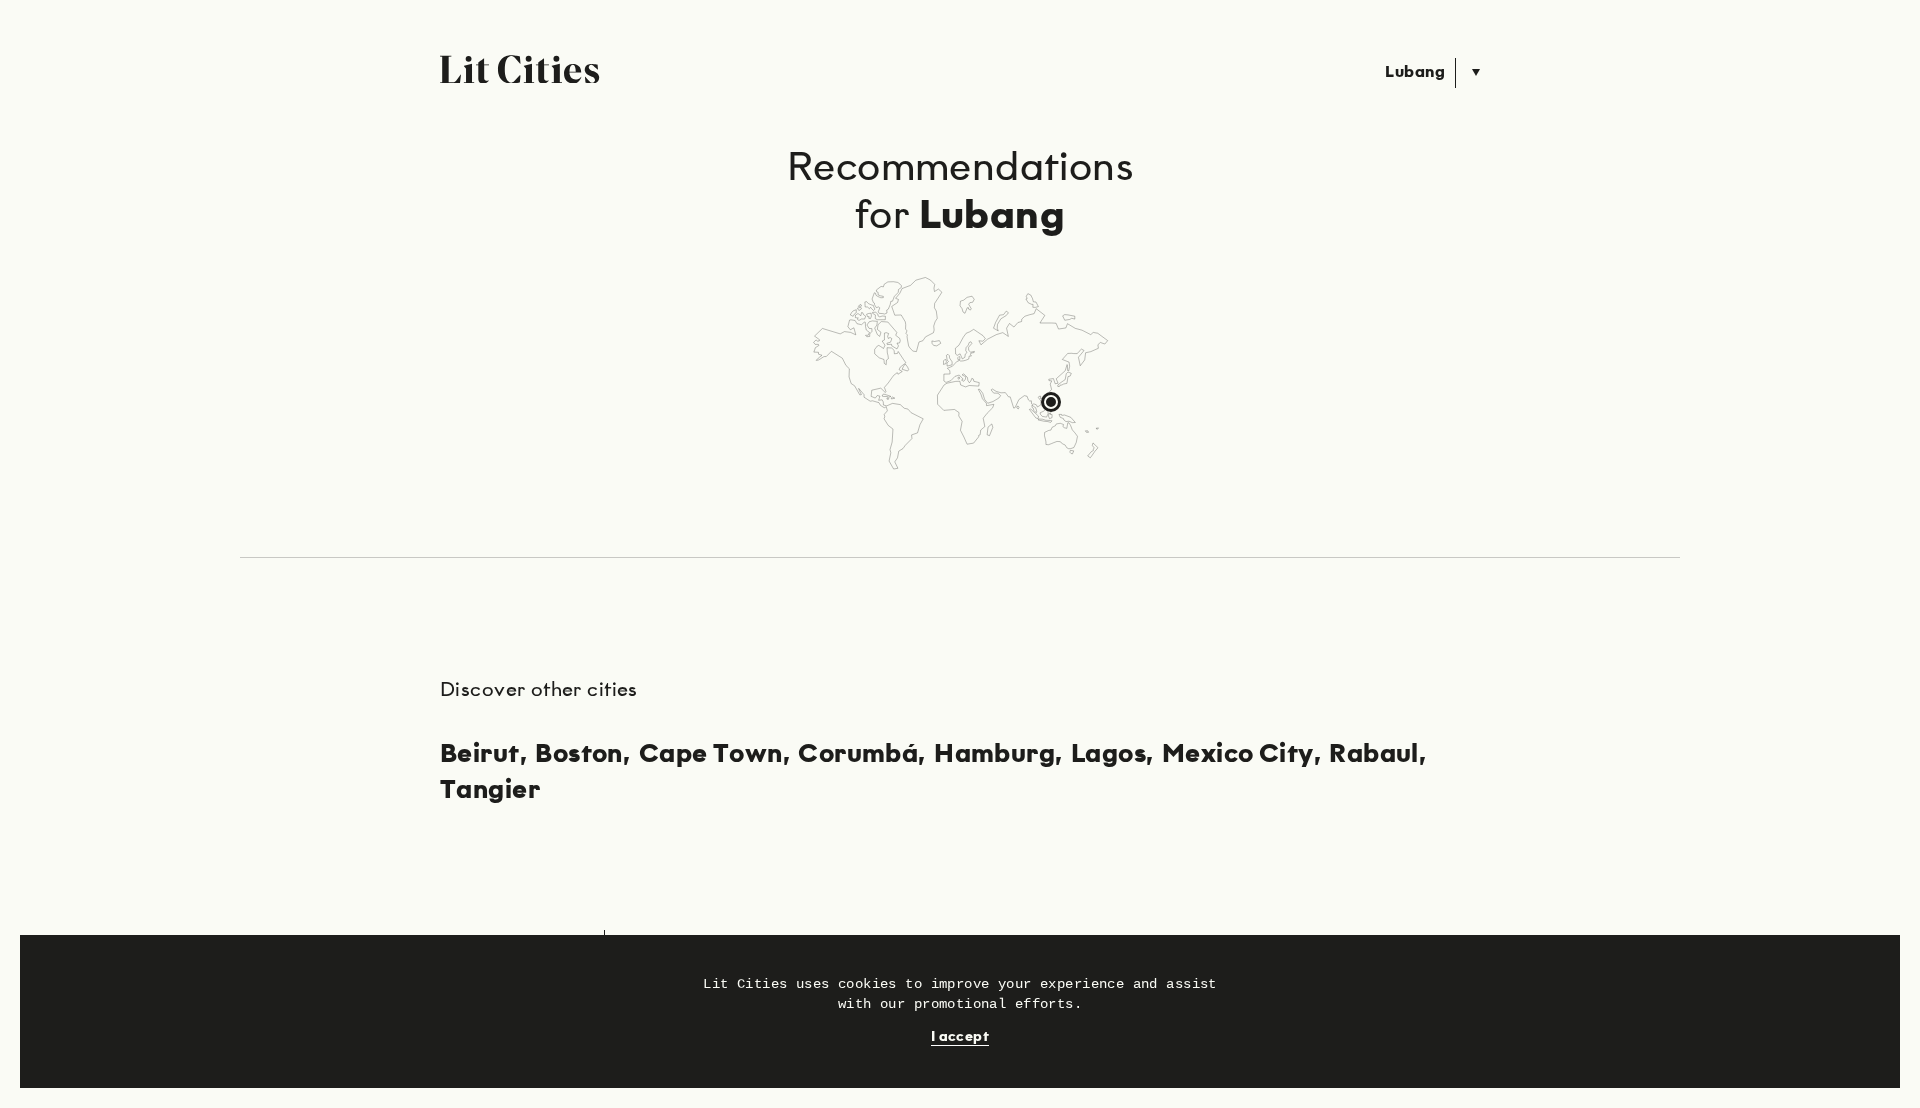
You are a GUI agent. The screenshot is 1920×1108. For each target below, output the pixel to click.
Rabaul (1374, 755)
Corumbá (858, 755)
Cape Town (711, 755)
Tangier (490, 791)
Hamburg (994, 755)
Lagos (1108, 755)
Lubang (1415, 73)
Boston (579, 755)
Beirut (480, 755)
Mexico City (1238, 755)
